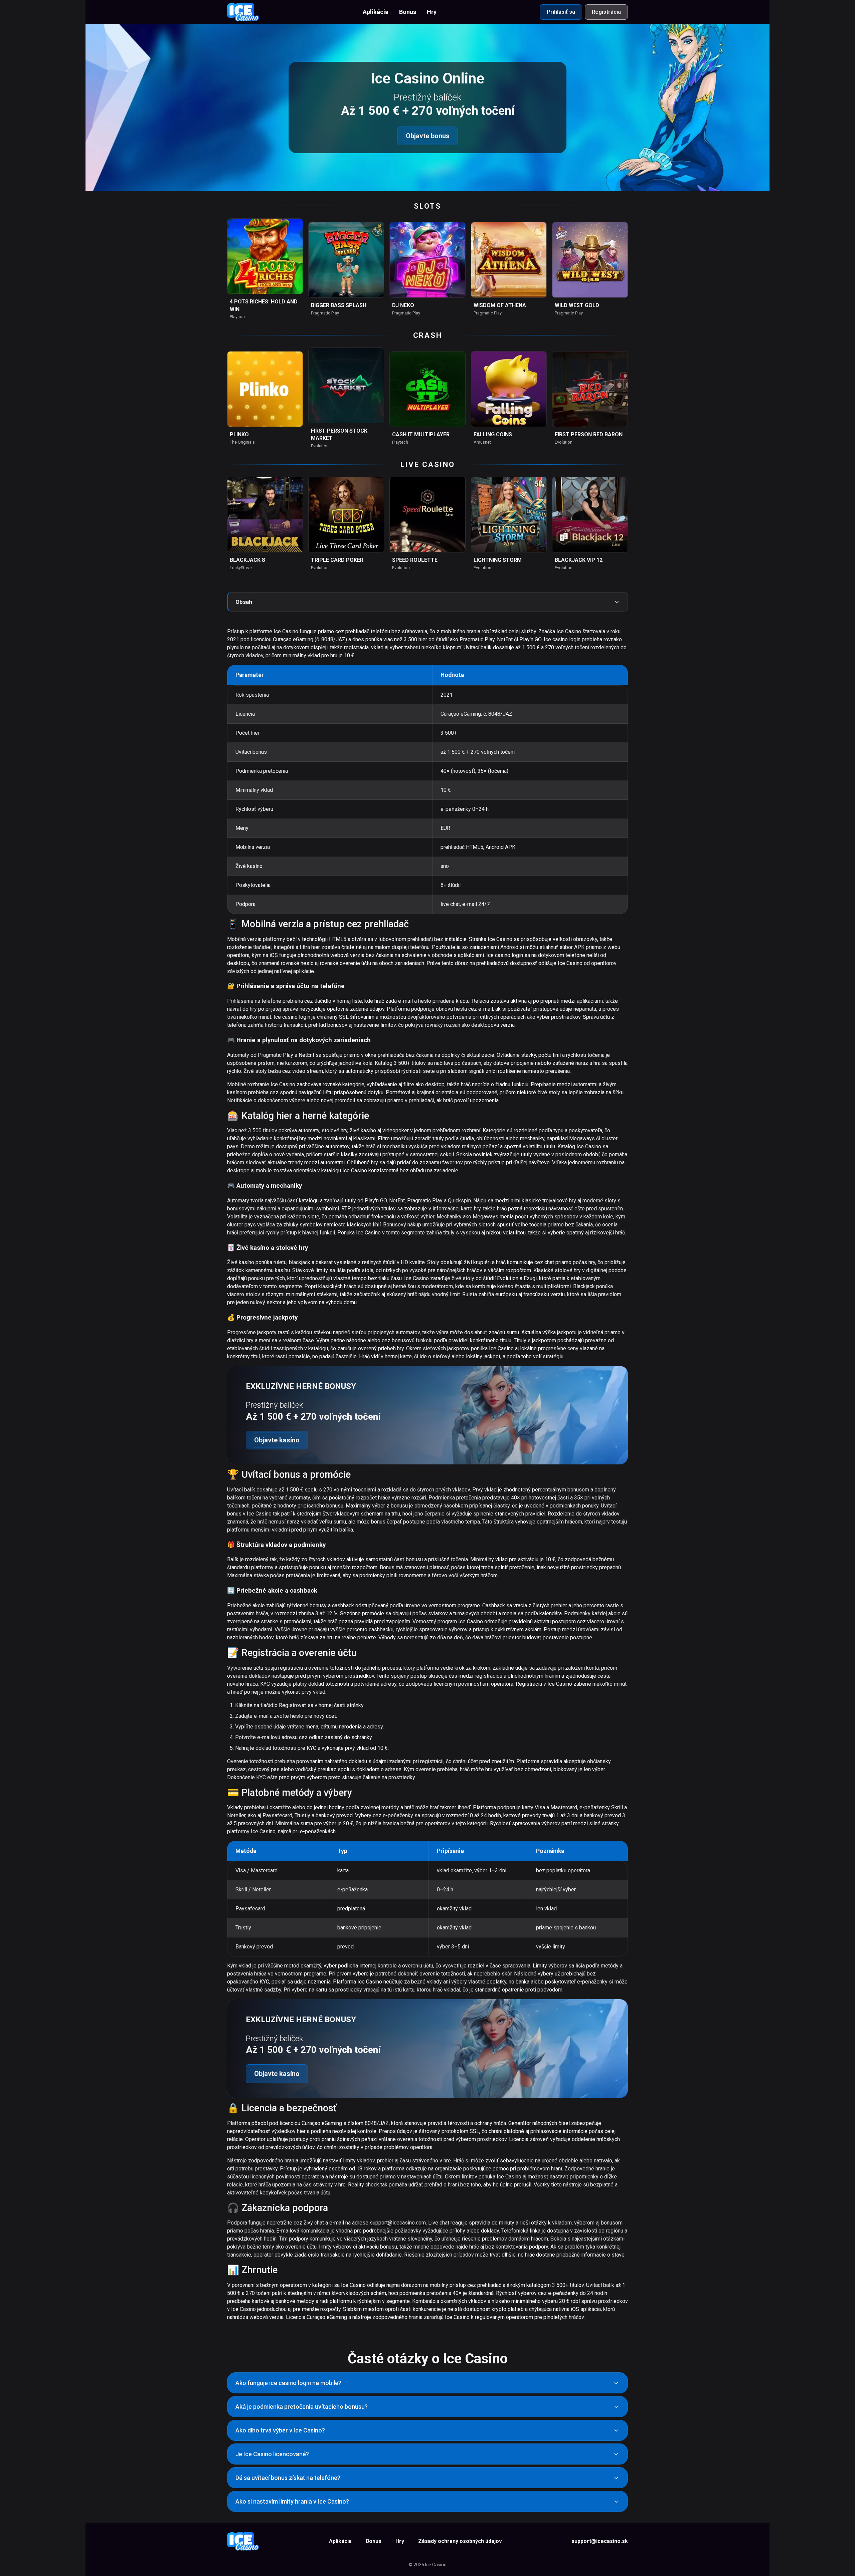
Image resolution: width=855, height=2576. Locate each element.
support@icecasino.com (398, 2223)
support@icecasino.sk (600, 2541)
